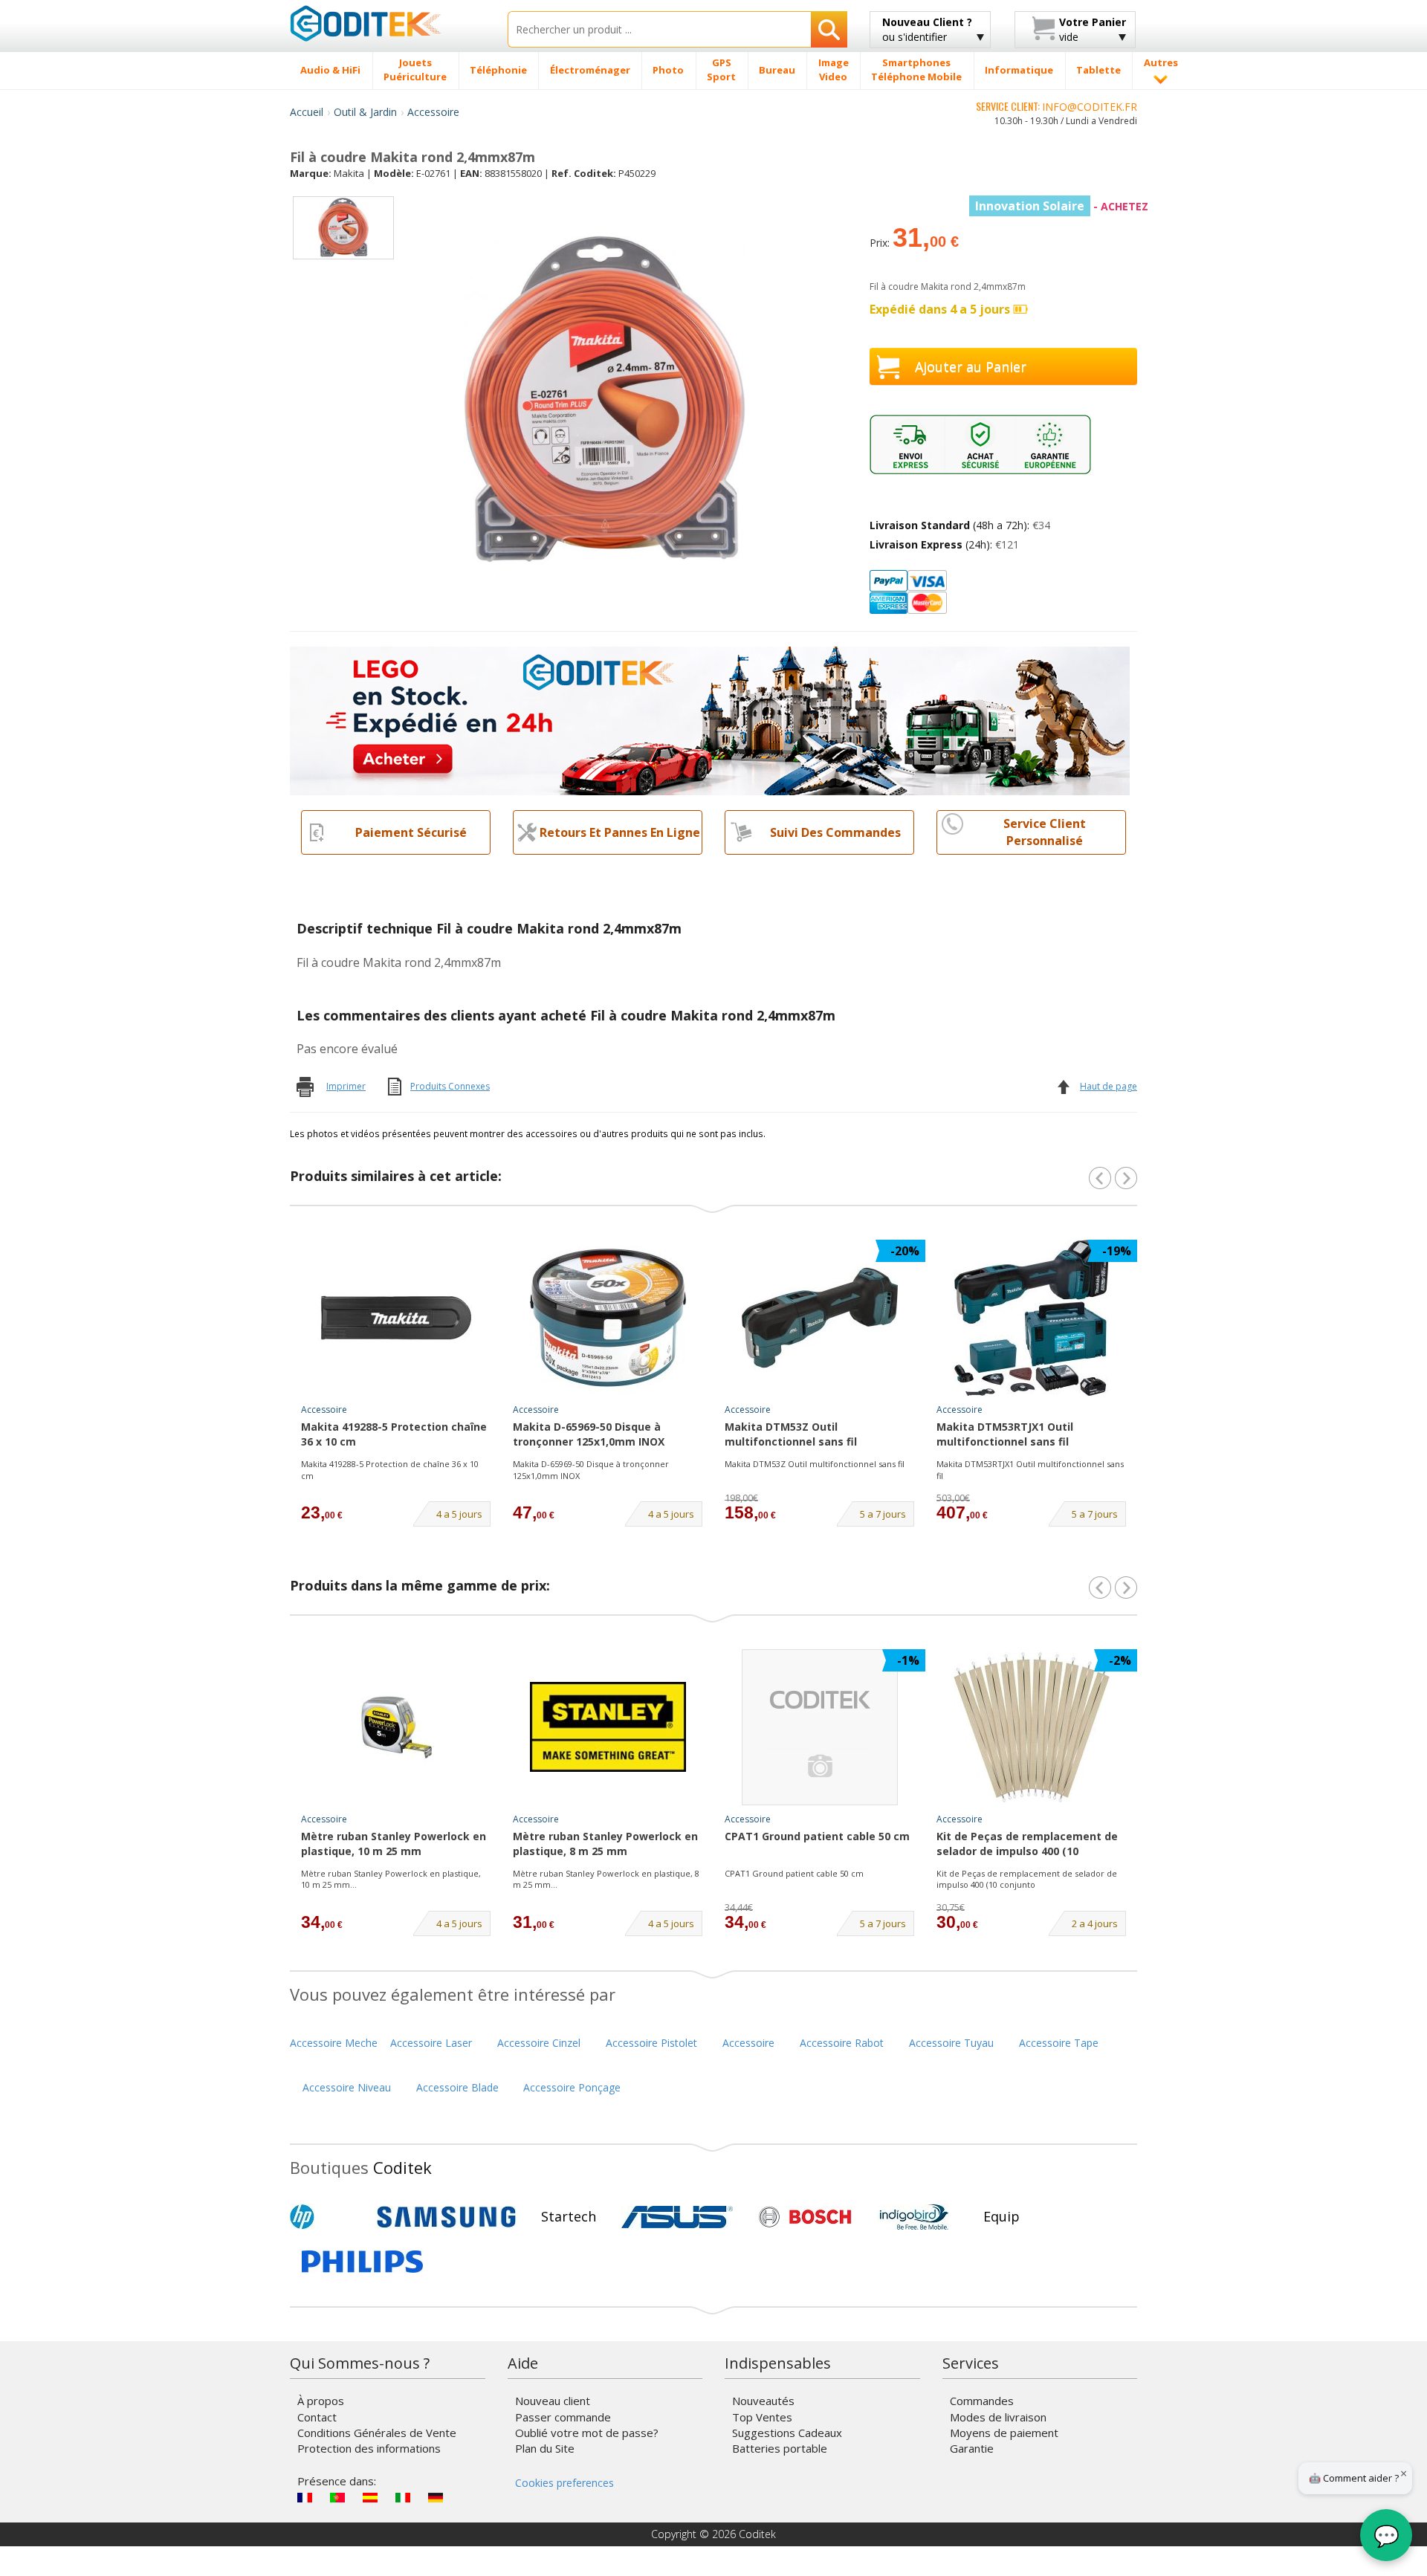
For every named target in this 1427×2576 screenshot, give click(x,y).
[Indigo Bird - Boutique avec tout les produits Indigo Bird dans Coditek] (914, 2217)
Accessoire (433, 112)
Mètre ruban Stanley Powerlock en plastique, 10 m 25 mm (394, 1844)
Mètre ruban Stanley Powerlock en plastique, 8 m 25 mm (605, 1844)
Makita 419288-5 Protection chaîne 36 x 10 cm (394, 1434)
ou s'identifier (927, 29)
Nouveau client (553, 2401)
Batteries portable (780, 2448)
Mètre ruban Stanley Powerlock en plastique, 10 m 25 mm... (391, 1879)
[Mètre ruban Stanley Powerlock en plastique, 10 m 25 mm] (396, 1727)
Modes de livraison (998, 2417)
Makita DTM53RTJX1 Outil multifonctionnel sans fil (1005, 1434)
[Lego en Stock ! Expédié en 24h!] (710, 720)
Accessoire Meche (334, 2043)
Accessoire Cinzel (539, 2043)
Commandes (982, 2401)
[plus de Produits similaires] (1126, 1178)
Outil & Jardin (365, 112)
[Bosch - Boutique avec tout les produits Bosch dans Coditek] (805, 2217)
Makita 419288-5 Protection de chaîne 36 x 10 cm (390, 1470)
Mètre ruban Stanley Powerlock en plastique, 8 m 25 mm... (606, 1879)
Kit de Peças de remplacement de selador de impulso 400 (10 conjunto (1027, 1845)
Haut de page (1109, 1086)
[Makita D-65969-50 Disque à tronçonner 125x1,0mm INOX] (608, 1318)
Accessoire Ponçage (572, 2087)
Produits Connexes (450, 1086)
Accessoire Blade (457, 2087)
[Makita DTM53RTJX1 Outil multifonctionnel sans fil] (1032, 1318)
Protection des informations (369, 2448)
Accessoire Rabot (842, 2043)
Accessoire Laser (431, 2043)
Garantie (972, 2448)
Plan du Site (545, 2448)
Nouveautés (763, 2401)
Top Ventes (762, 2417)
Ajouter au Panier (971, 366)
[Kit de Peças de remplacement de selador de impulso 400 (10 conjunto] (1032, 1727)
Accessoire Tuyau (951, 2043)
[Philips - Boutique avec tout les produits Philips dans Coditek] (362, 2262)
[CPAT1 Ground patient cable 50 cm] (820, 1727)
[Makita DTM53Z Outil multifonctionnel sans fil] (820, 1318)
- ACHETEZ (1062, 206)
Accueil (307, 112)
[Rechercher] (829, 29)
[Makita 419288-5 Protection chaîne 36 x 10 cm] (396, 1318)
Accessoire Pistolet (651, 2043)
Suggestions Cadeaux (787, 2433)
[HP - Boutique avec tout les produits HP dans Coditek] (327, 2217)
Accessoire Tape (1059, 2043)
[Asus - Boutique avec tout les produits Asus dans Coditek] (677, 2217)
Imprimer (346, 1086)
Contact (317, 2417)
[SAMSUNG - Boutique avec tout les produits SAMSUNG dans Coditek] (446, 2217)
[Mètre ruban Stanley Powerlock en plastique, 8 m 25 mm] (608, 1727)
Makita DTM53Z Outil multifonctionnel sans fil (791, 1434)
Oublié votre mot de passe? (587, 2433)
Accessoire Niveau (347, 2087)
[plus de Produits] (1126, 1588)
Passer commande (563, 2417)
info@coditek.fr (1090, 107)
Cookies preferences (564, 2483)
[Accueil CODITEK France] (388, 23)
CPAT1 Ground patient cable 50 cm (817, 1836)
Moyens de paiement (1004, 2433)
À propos (321, 2401)
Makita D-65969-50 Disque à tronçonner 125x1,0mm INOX (589, 1434)
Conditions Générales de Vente (377, 2433)
